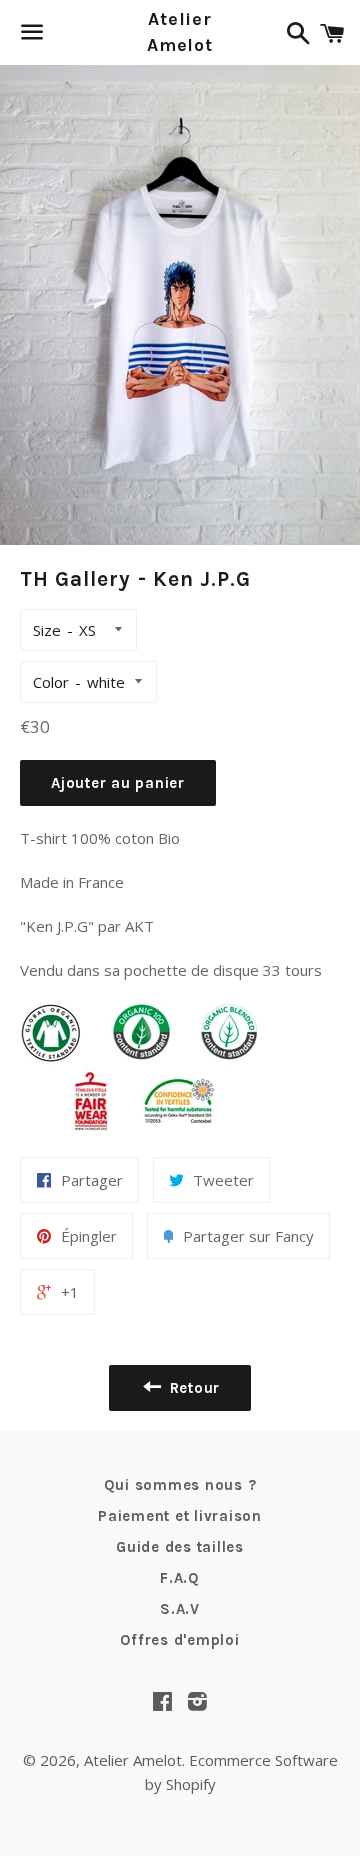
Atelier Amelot (180, 31)
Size (47, 630)
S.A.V (180, 1609)
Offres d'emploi (179, 1640)
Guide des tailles (180, 1547)
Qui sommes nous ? (180, 1485)
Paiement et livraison (180, 1516)
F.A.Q (180, 1578)
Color (51, 682)
